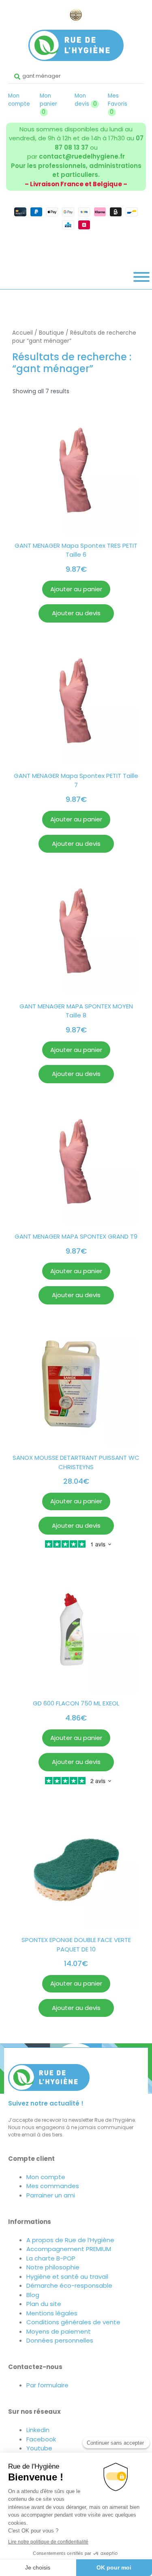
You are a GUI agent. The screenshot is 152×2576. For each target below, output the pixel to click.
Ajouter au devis (76, 613)
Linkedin (38, 2430)
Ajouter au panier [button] (76, 589)
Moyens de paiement (59, 2331)
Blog (33, 2295)
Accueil (22, 333)
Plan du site (44, 2304)
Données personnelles (60, 2340)
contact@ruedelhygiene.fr (82, 156)
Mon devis (86, 100)
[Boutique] (141, 277)
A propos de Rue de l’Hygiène (70, 2240)
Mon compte (19, 100)
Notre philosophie (53, 2267)
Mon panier (48, 104)
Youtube (39, 2448)
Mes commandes (53, 2186)
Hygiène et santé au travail (67, 2277)
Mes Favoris (118, 104)
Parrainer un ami (51, 2195)
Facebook (41, 2439)
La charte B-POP (51, 2258)
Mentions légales (52, 2313)
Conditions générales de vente (73, 2322)
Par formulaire (47, 2385)
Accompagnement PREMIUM (69, 2249)
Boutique (51, 333)
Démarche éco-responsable (69, 2285)
